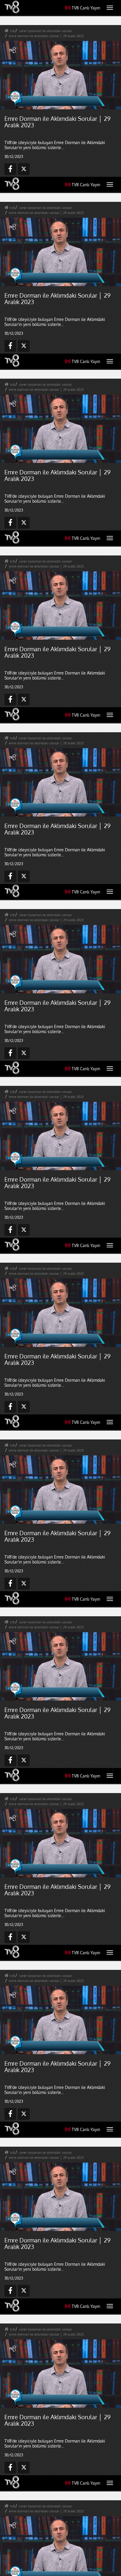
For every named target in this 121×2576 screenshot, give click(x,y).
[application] (60, 1288)
